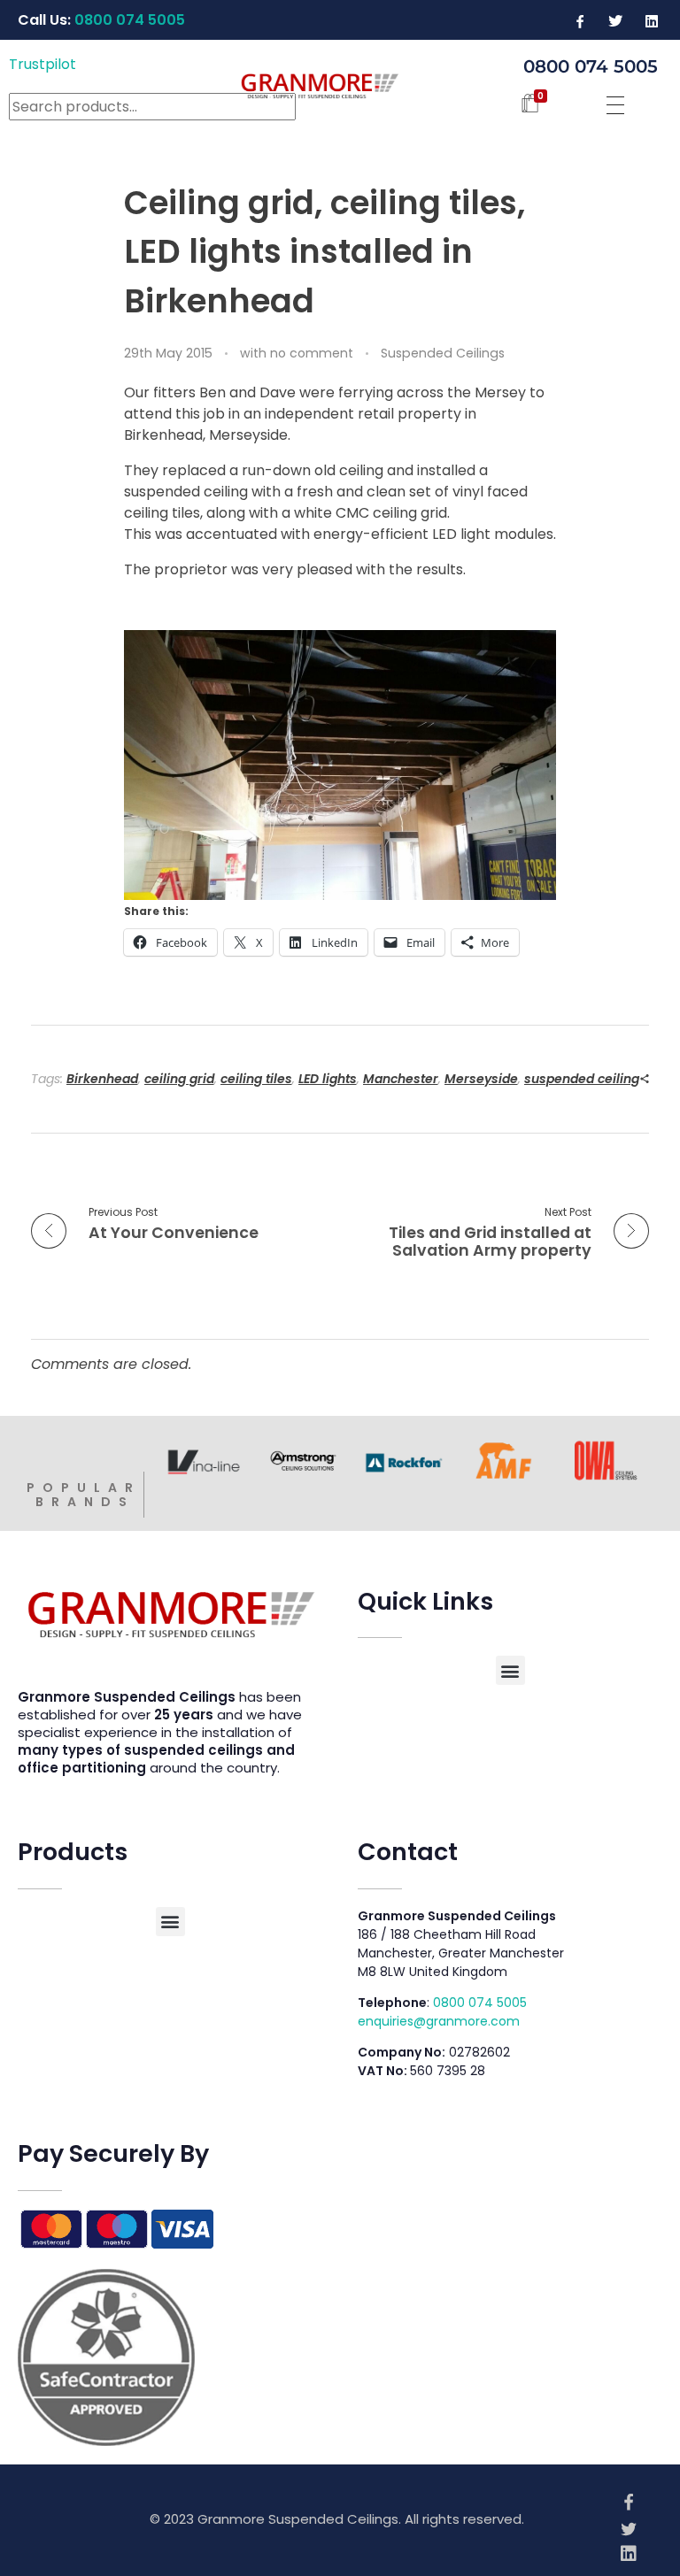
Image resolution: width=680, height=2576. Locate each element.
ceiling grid (179, 1079)
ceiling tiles (256, 1079)
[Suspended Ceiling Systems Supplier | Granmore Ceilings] (340, 85)
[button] (510, 1670)
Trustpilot (42, 64)
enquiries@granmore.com (439, 2021)
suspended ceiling (582, 1079)
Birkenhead (102, 1079)
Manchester (401, 1079)
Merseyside (481, 1079)
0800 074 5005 (480, 2003)
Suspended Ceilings (443, 353)
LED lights (328, 1079)
